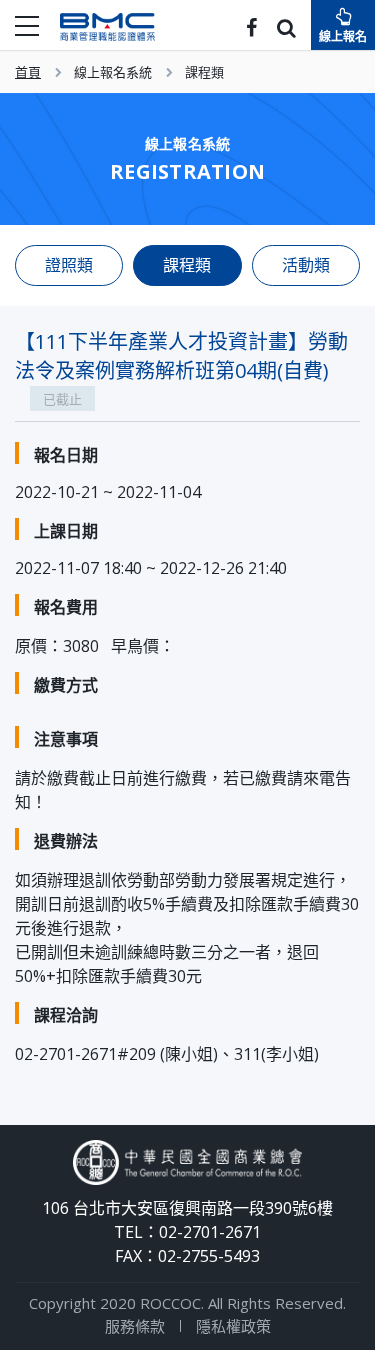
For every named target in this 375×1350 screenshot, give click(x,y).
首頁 (28, 72)
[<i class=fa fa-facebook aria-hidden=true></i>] (251, 29)
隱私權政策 (233, 1326)
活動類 (306, 265)
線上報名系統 (113, 72)
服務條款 (135, 1326)
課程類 (204, 72)
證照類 (69, 265)
